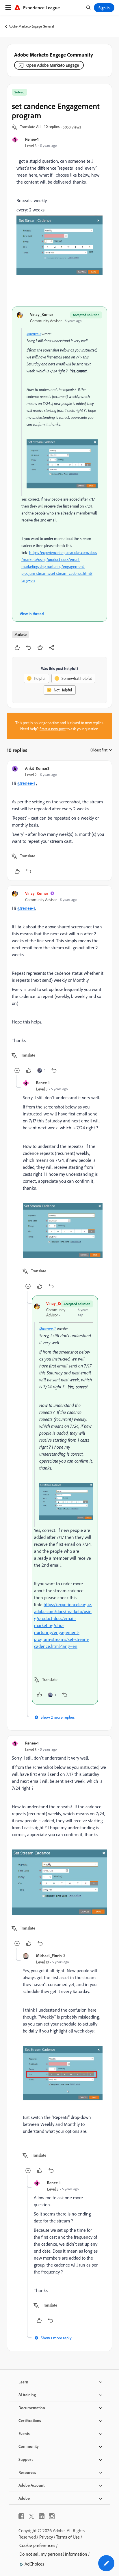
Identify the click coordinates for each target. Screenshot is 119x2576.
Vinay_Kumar (42, 314)
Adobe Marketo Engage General (31, 26)
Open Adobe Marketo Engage (53, 65)
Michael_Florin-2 (51, 1955)
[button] (30, 127)
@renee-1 (34, 334)
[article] (59, 821)
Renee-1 (32, 139)
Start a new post (53, 729)
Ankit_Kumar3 (37, 768)
